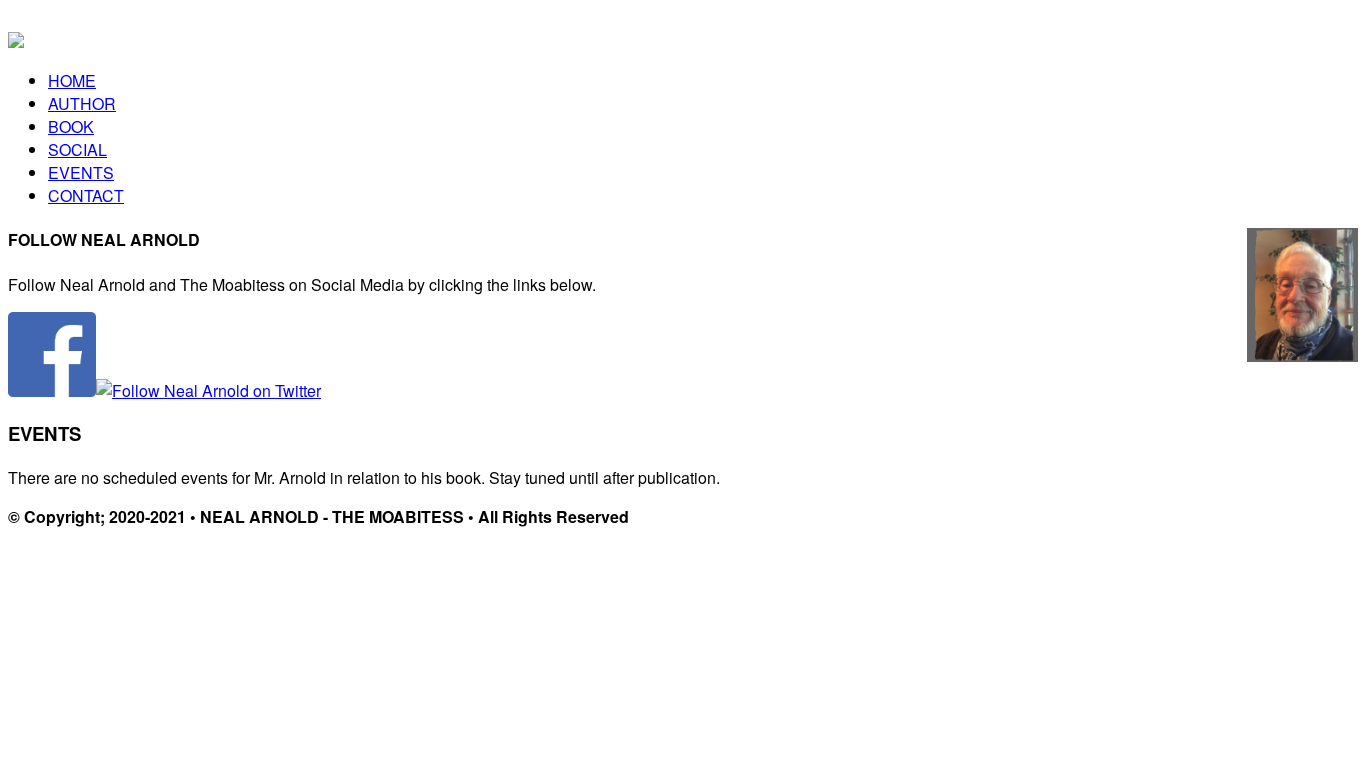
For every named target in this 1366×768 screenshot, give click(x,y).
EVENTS (81, 172)
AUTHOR (82, 103)
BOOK (71, 126)
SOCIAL (77, 149)
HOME (72, 80)
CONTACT (86, 195)
